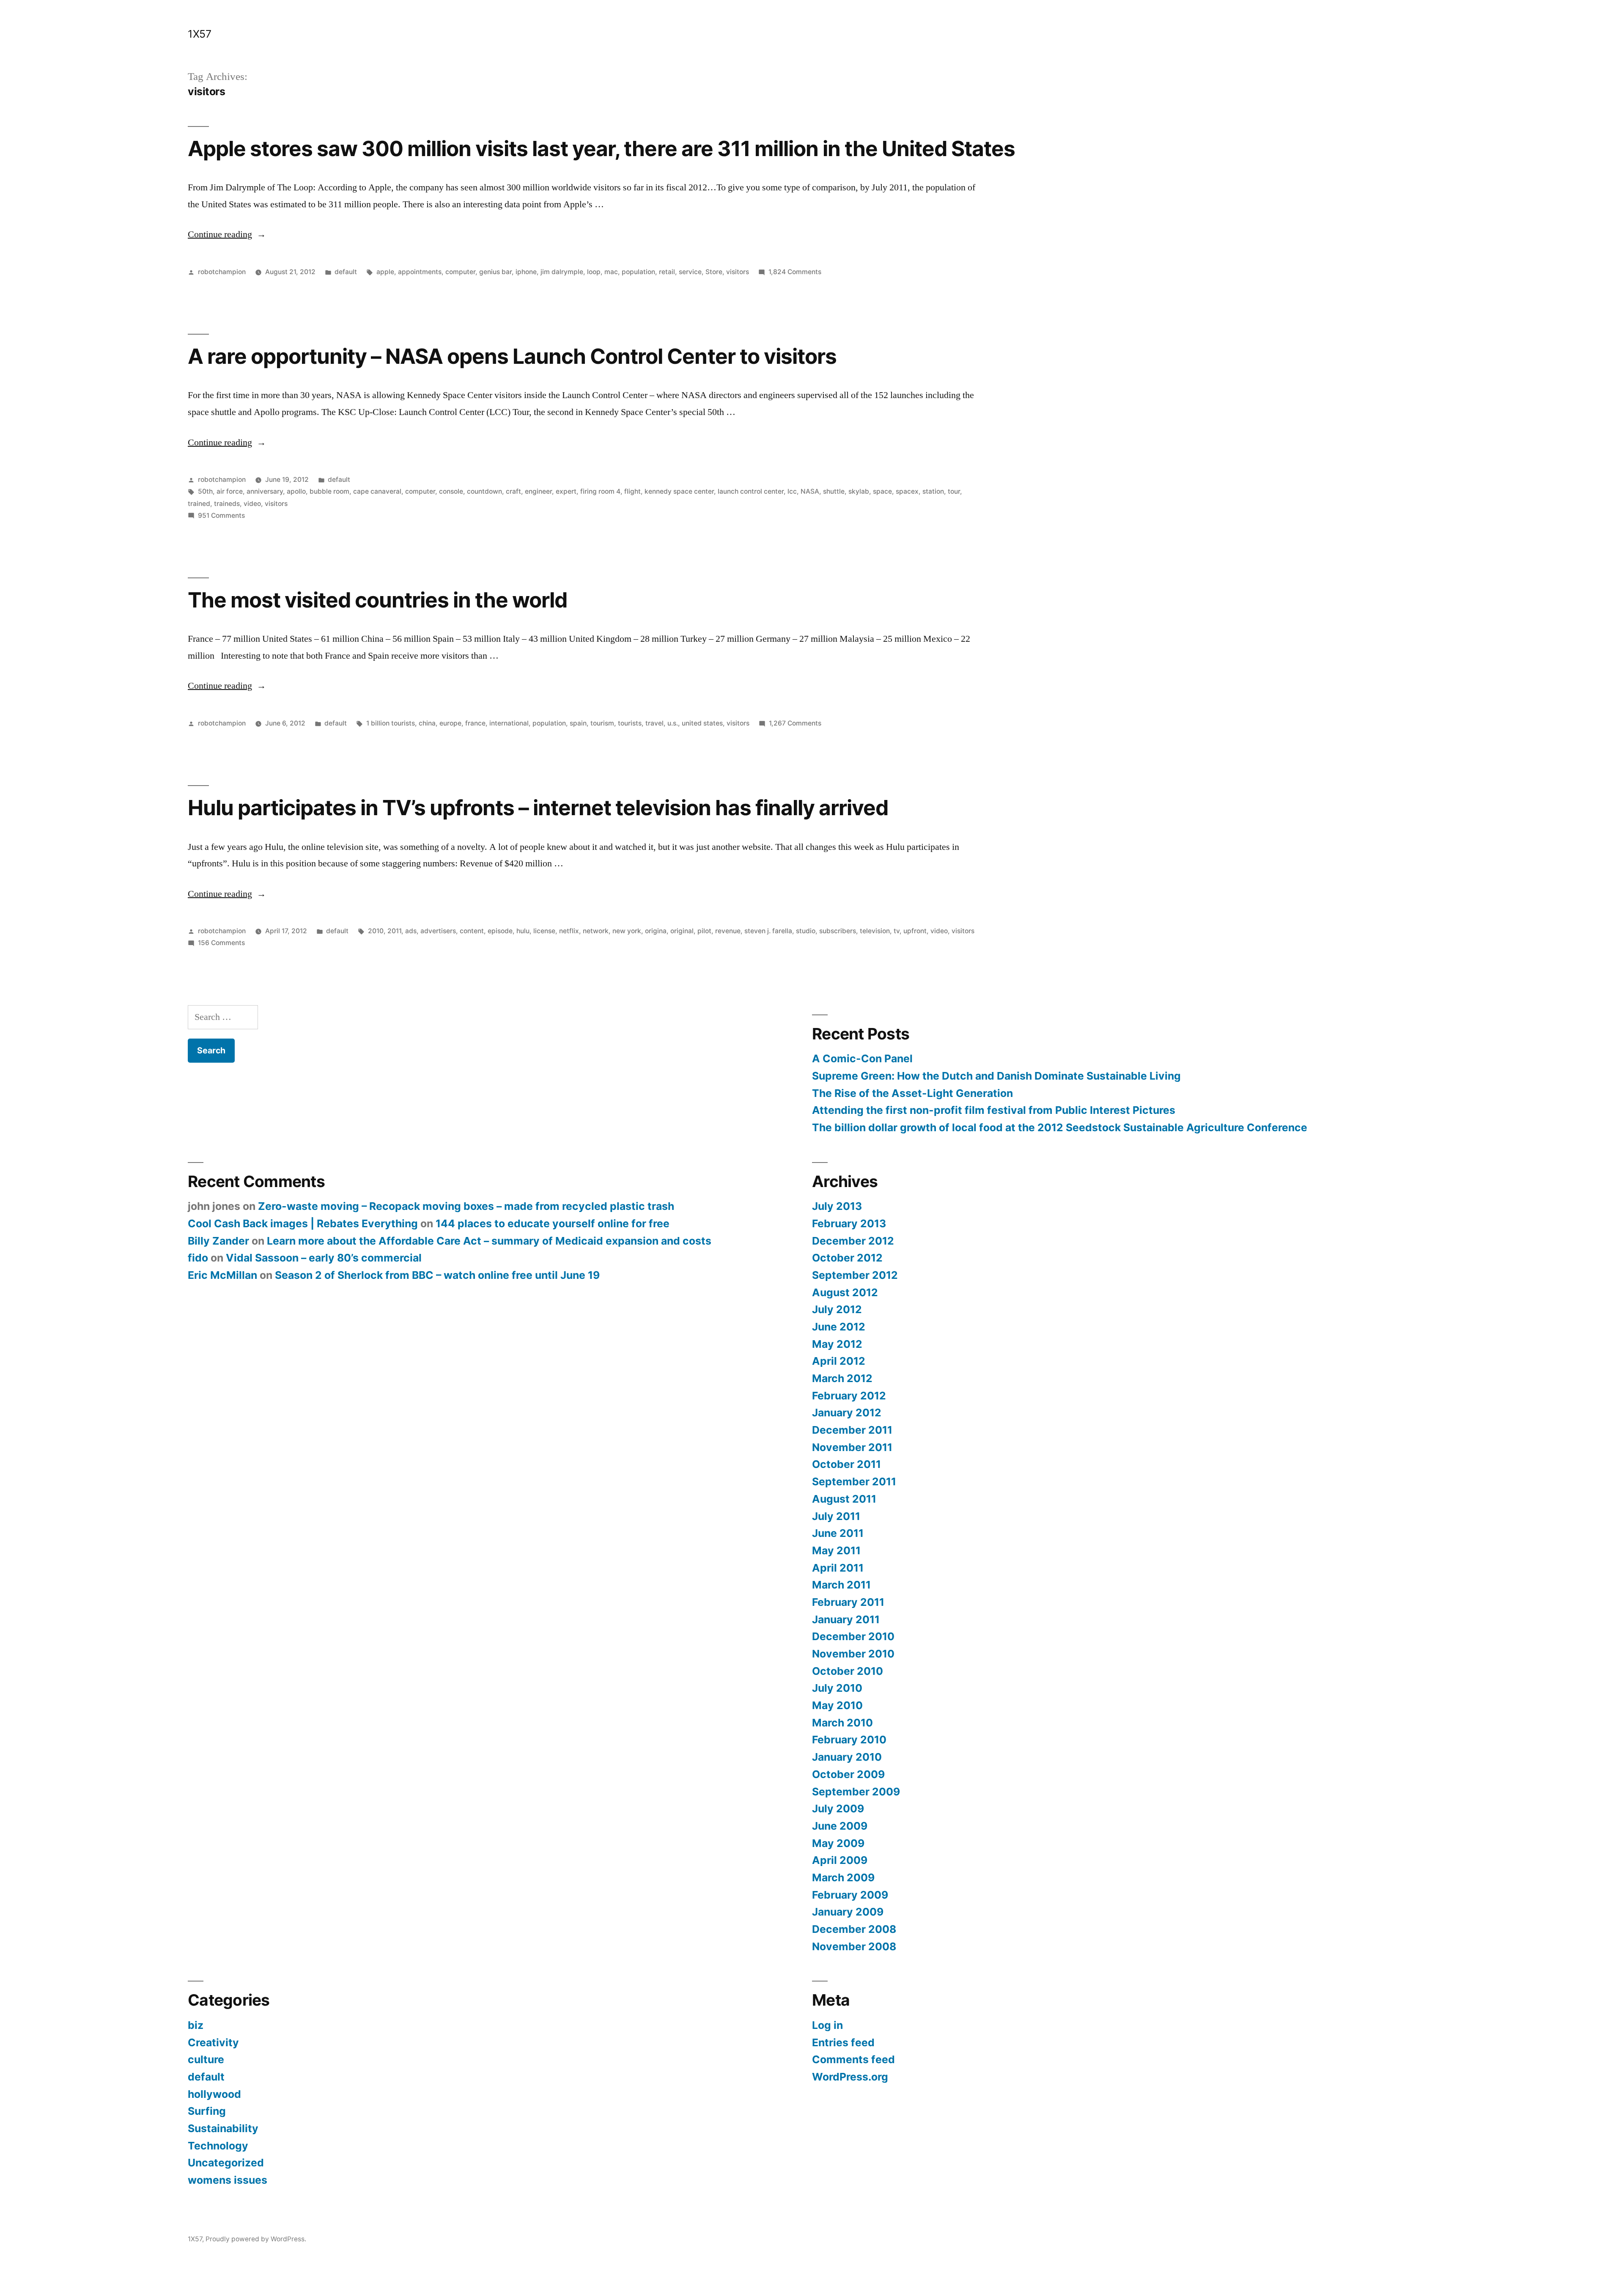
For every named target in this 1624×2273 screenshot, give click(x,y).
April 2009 (840, 1860)
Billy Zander (218, 1241)
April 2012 (839, 1361)
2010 (376, 931)
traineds (227, 504)
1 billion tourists (391, 723)
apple (385, 272)
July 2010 (837, 1688)
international (509, 723)
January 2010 (847, 1757)
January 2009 (848, 1912)
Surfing (207, 2111)
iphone (526, 272)
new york (627, 931)
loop (594, 272)
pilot (704, 931)
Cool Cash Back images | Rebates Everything (303, 1223)
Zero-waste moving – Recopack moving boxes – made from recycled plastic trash (466, 1206)
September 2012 (855, 1275)
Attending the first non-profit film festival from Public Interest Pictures (994, 1110)
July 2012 (837, 1309)
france (475, 723)
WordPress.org (850, 2077)
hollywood (214, 2094)
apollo (296, 491)
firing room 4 (600, 491)
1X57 (199, 34)
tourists (630, 723)
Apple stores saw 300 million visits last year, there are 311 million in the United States (601, 148)
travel (654, 723)
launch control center (751, 491)
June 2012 (839, 1327)
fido (198, 1258)
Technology (218, 2146)
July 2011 (836, 1516)
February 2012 (849, 1396)
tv (897, 931)
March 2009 (843, 1877)
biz (196, 2025)
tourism (602, 723)
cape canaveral (377, 491)
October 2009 (848, 1774)
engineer (538, 491)
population (638, 272)
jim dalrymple (562, 272)
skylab (859, 491)
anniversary (265, 491)
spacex (907, 491)
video (252, 504)
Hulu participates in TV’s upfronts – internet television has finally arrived (538, 808)
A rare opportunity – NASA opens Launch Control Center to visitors (512, 356)
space (882, 491)
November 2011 (852, 1447)
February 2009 (850, 1895)
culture (206, 2059)
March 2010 (842, 1723)
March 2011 (841, 1585)
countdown (484, 491)
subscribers (838, 931)
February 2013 (849, 1223)
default (346, 272)
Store (714, 272)
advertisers (438, 931)
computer (460, 272)
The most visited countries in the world (377, 600)
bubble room (329, 491)
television (875, 931)
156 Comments (221, 943)
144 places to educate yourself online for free (553, 1223)
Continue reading (227, 234)
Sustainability (223, 2128)
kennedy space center (679, 491)
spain (578, 723)
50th (205, 491)
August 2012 (845, 1292)
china (427, 723)
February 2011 (848, 1602)
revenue (728, 931)
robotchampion (222, 272)
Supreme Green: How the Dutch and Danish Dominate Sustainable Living (996, 1076)
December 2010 (853, 1636)
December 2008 (854, 1929)
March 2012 (842, 1378)
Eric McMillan (222, 1275)
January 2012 (847, 1413)
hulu (523, 931)
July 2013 (837, 1206)
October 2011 (846, 1464)
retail (667, 272)
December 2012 (853, 1241)
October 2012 (847, 1258)
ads (411, 931)
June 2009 (840, 1826)
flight (632, 491)
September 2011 (854, 1481)
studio (806, 931)
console (451, 491)
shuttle (834, 491)
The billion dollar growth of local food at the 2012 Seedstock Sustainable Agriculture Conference (1060, 1127)
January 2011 (846, 1619)
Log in (827, 2025)
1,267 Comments (795, 723)
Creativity (213, 2042)
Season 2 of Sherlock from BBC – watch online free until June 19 (437, 1275)
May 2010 (837, 1705)
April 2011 (838, 1568)
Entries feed (843, 2042)
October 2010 (848, 1671)
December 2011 (852, 1430)
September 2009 (856, 1792)
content (472, 931)
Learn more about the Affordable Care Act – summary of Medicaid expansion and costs (489, 1241)
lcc (792, 491)
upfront (915, 931)
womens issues (228, 2180)
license (544, 931)
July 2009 (838, 1809)
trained (199, 504)
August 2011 (844, 1499)
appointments (420, 272)
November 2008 (854, 1946)
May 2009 (838, 1843)
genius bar (495, 272)
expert (566, 491)
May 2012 (837, 1344)
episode (500, 931)
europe (450, 723)
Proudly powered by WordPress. (256, 2239)
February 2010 (849, 1740)
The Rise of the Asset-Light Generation (912, 1093)
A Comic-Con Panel (862, 1058)
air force (230, 491)
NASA (810, 491)
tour (954, 491)
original (682, 931)
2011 (394, 931)
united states (702, 723)
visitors (738, 272)
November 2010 (853, 1654)
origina (656, 931)
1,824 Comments (795, 272)
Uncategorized (226, 2163)
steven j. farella (768, 931)
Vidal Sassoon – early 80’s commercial (324, 1258)
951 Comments (221, 515)
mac (611, 272)
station (933, 491)
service (690, 272)
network (596, 931)
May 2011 (836, 1550)
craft (513, 491)
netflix (569, 931)
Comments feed (853, 2059)
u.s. (673, 723)
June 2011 (838, 1533)
